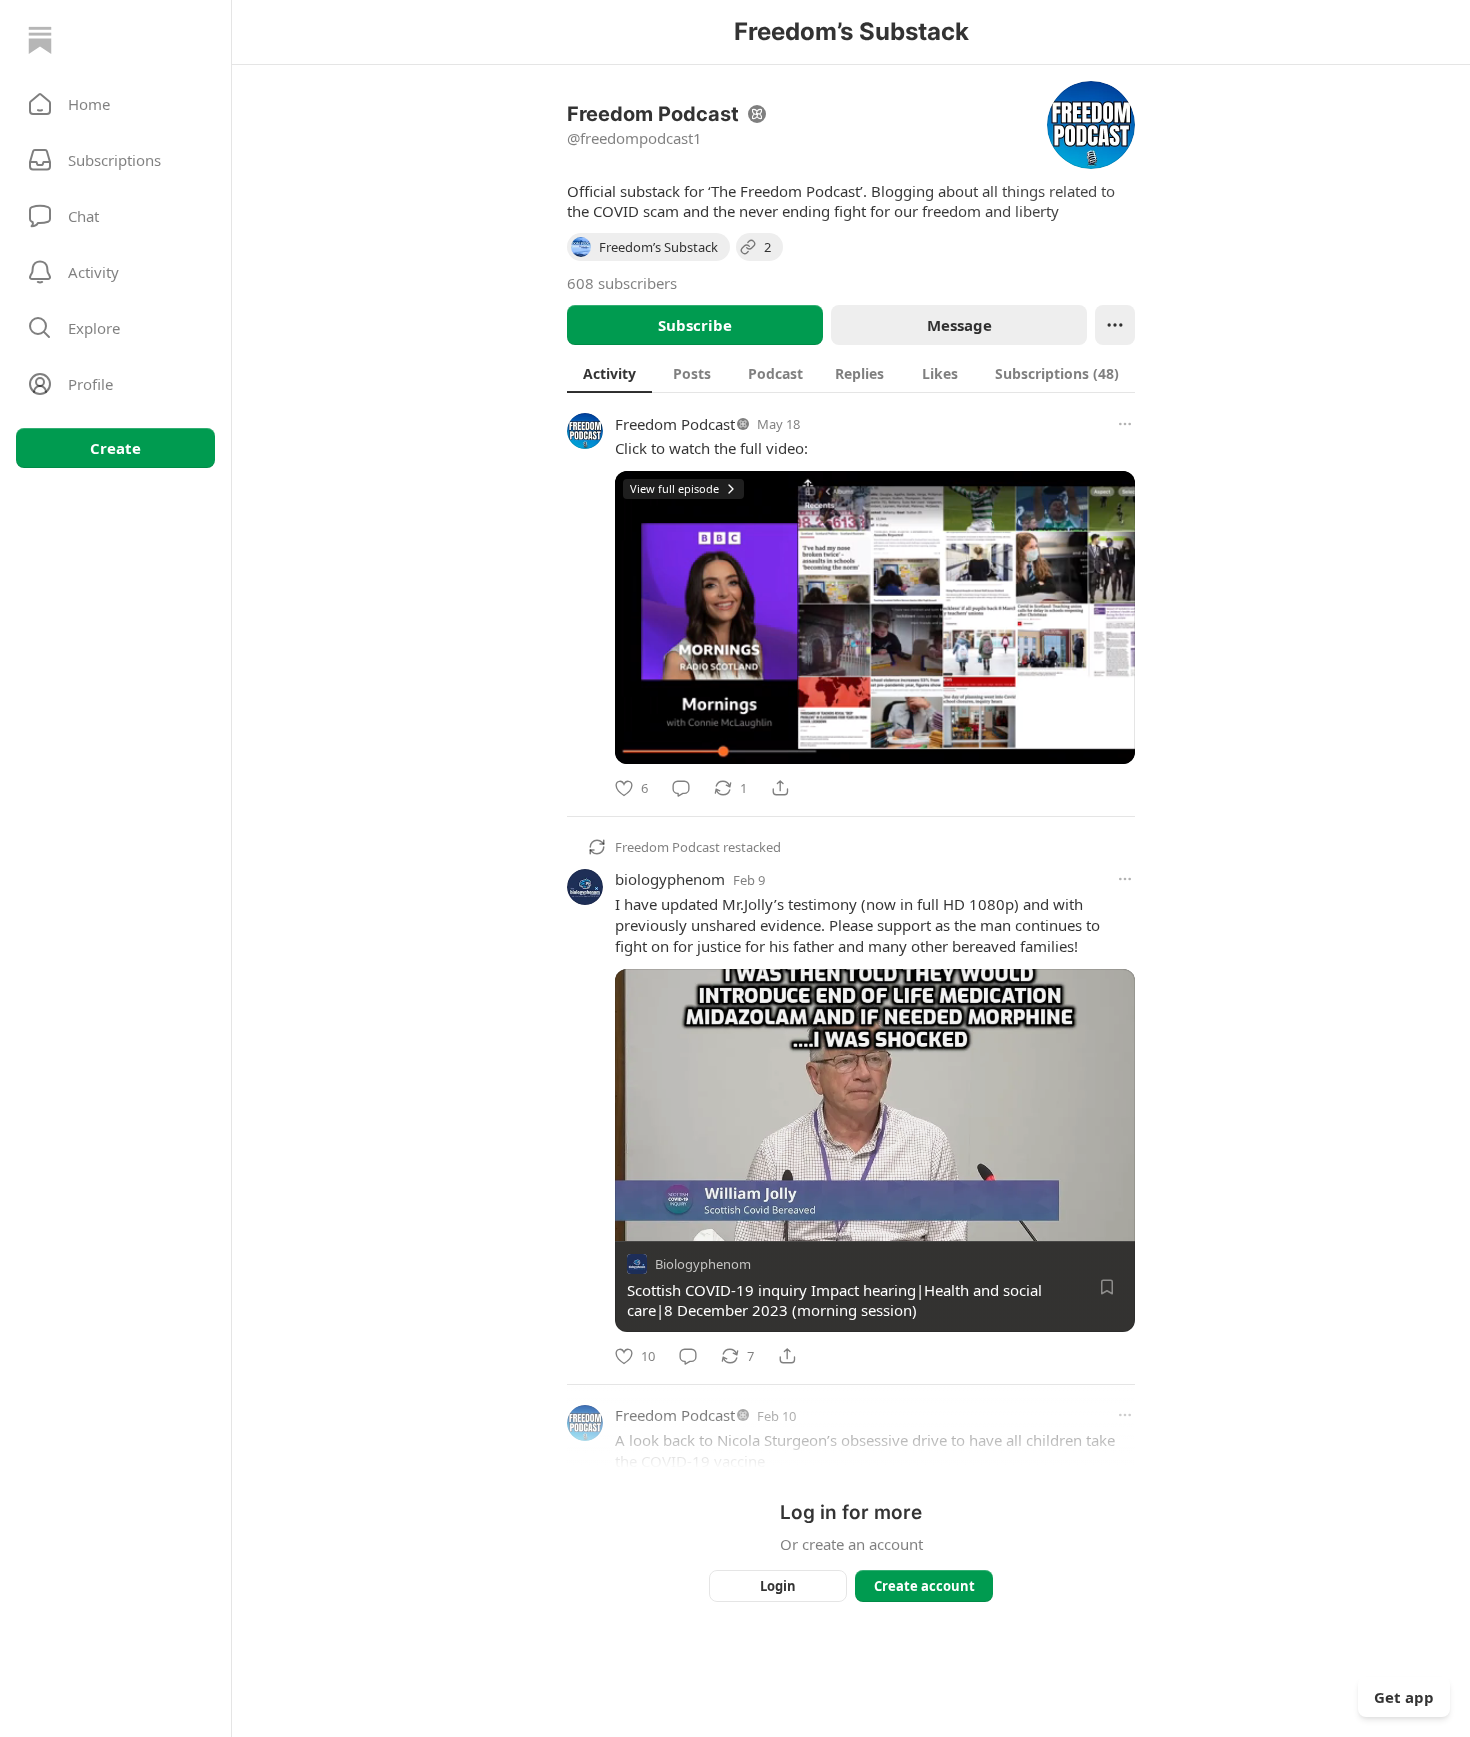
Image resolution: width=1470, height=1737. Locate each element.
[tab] (609, 373)
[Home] (40, 40)
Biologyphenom (703, 1264)
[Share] (780, 788)
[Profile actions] (1115, 325)
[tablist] (851, 373)
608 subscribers (622, 283)
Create (115, 448)
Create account (924, 1586)
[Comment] (681, 788)
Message (959, 325)
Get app (1404, 1697)
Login (778, 1586)
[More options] (1125, 424)
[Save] (1107, 1287)
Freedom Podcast (675, 424)
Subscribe (695, 325)
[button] (115, 104)
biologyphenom (670, 879)
